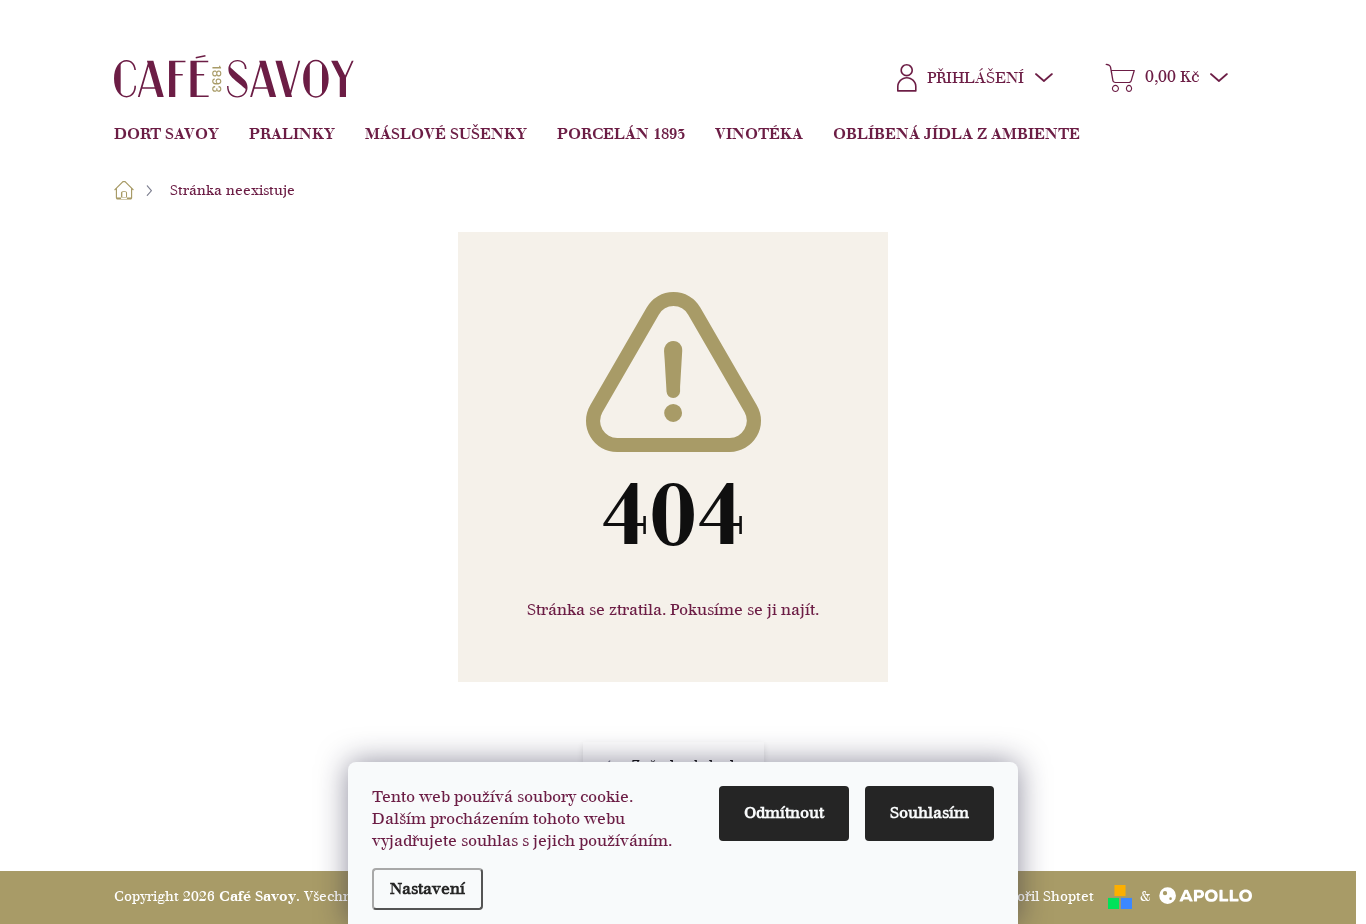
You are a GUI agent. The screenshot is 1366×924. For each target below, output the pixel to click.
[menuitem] (174, 134)
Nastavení (427, 889)
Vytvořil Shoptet (1041, 896)
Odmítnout (784, 813)
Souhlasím (929, 813)
